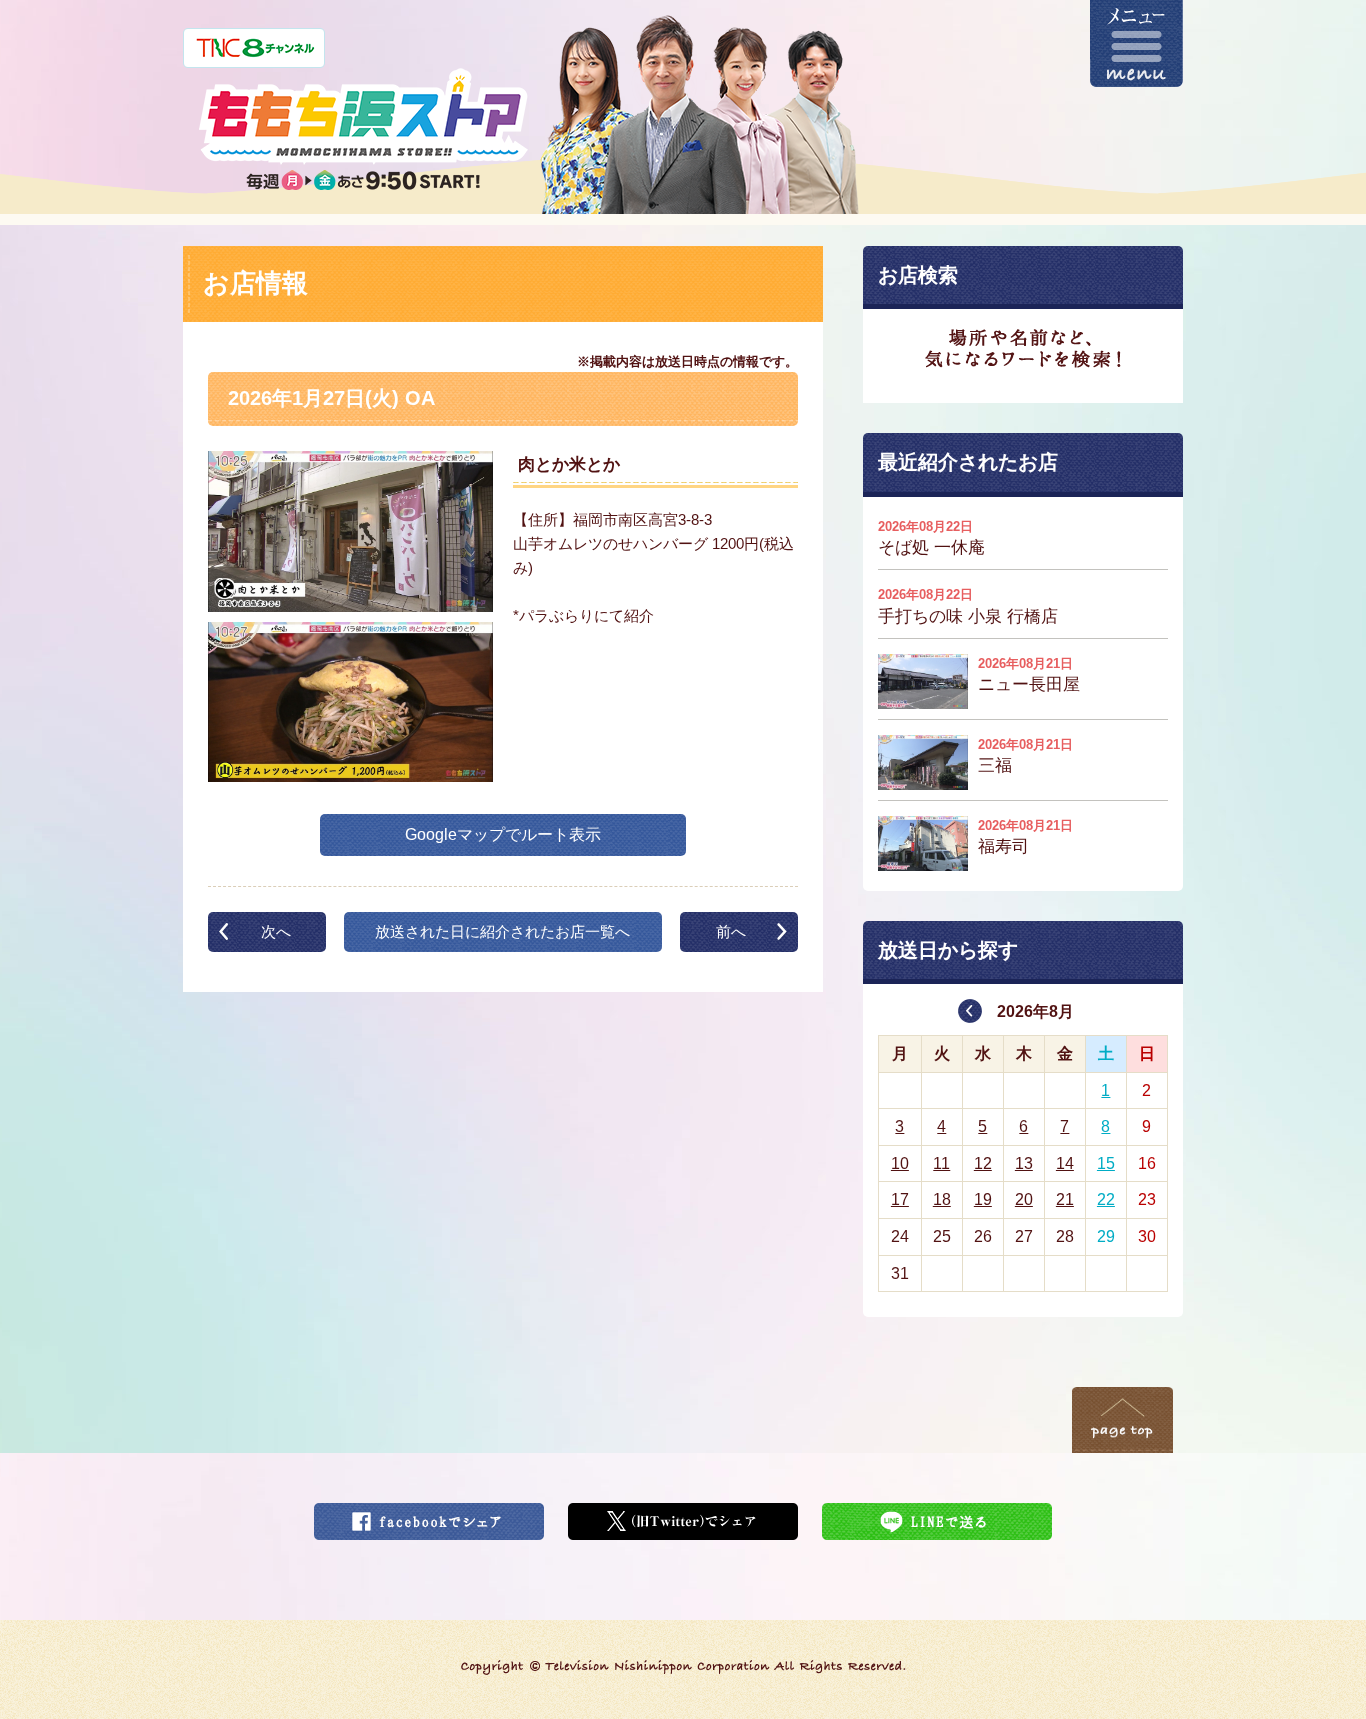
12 (983, 1163)
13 (1024, 1163)
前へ (731, 931)
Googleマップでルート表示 (503, 834)
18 (942, 1199)
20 (1024, 1199)
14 (1065, 1163)
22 (1106, 1199)
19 (983, 1199)
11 (941, 1163)
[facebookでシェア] (429, 1515)
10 (900, 1163)
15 (1106, 1163)
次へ (276, 931)
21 (1065, 1199)
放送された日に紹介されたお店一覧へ (502, 931)
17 (900, 1199)
